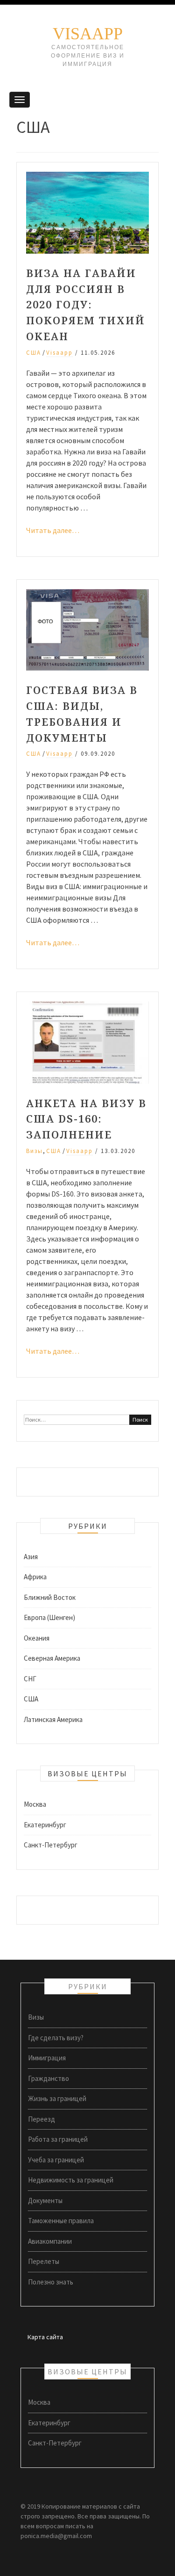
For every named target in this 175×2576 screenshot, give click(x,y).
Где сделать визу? (56, 2038)
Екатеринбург (45, 1825)
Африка (35, 1577)
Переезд (42, 2119)
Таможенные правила (61, 2221)
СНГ (30, 1679)
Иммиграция (47, 2058)
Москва (35, 1804)
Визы (35, 1151)
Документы (45, 2200)
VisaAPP (88, 34)
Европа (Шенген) (49, 1617)
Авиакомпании (50, 2241)
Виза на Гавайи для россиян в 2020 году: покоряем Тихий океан (86, 304)
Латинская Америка (53, 1719)
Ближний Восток (50, 1597)
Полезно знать (51, 2282)
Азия (31, 1557)
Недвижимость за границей (71, 2180)
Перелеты (44, 2261)
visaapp (59, 353)
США (34, 353)
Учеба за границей (56, 2160)
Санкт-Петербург (51, 1845)
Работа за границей (58, 2139)
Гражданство (49, 2078)
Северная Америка (52, 1658)
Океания (37, 1638)
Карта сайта (45, 2337)
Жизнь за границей (57, 2098)
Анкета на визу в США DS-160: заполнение (86, 1119)
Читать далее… (53, 530)
